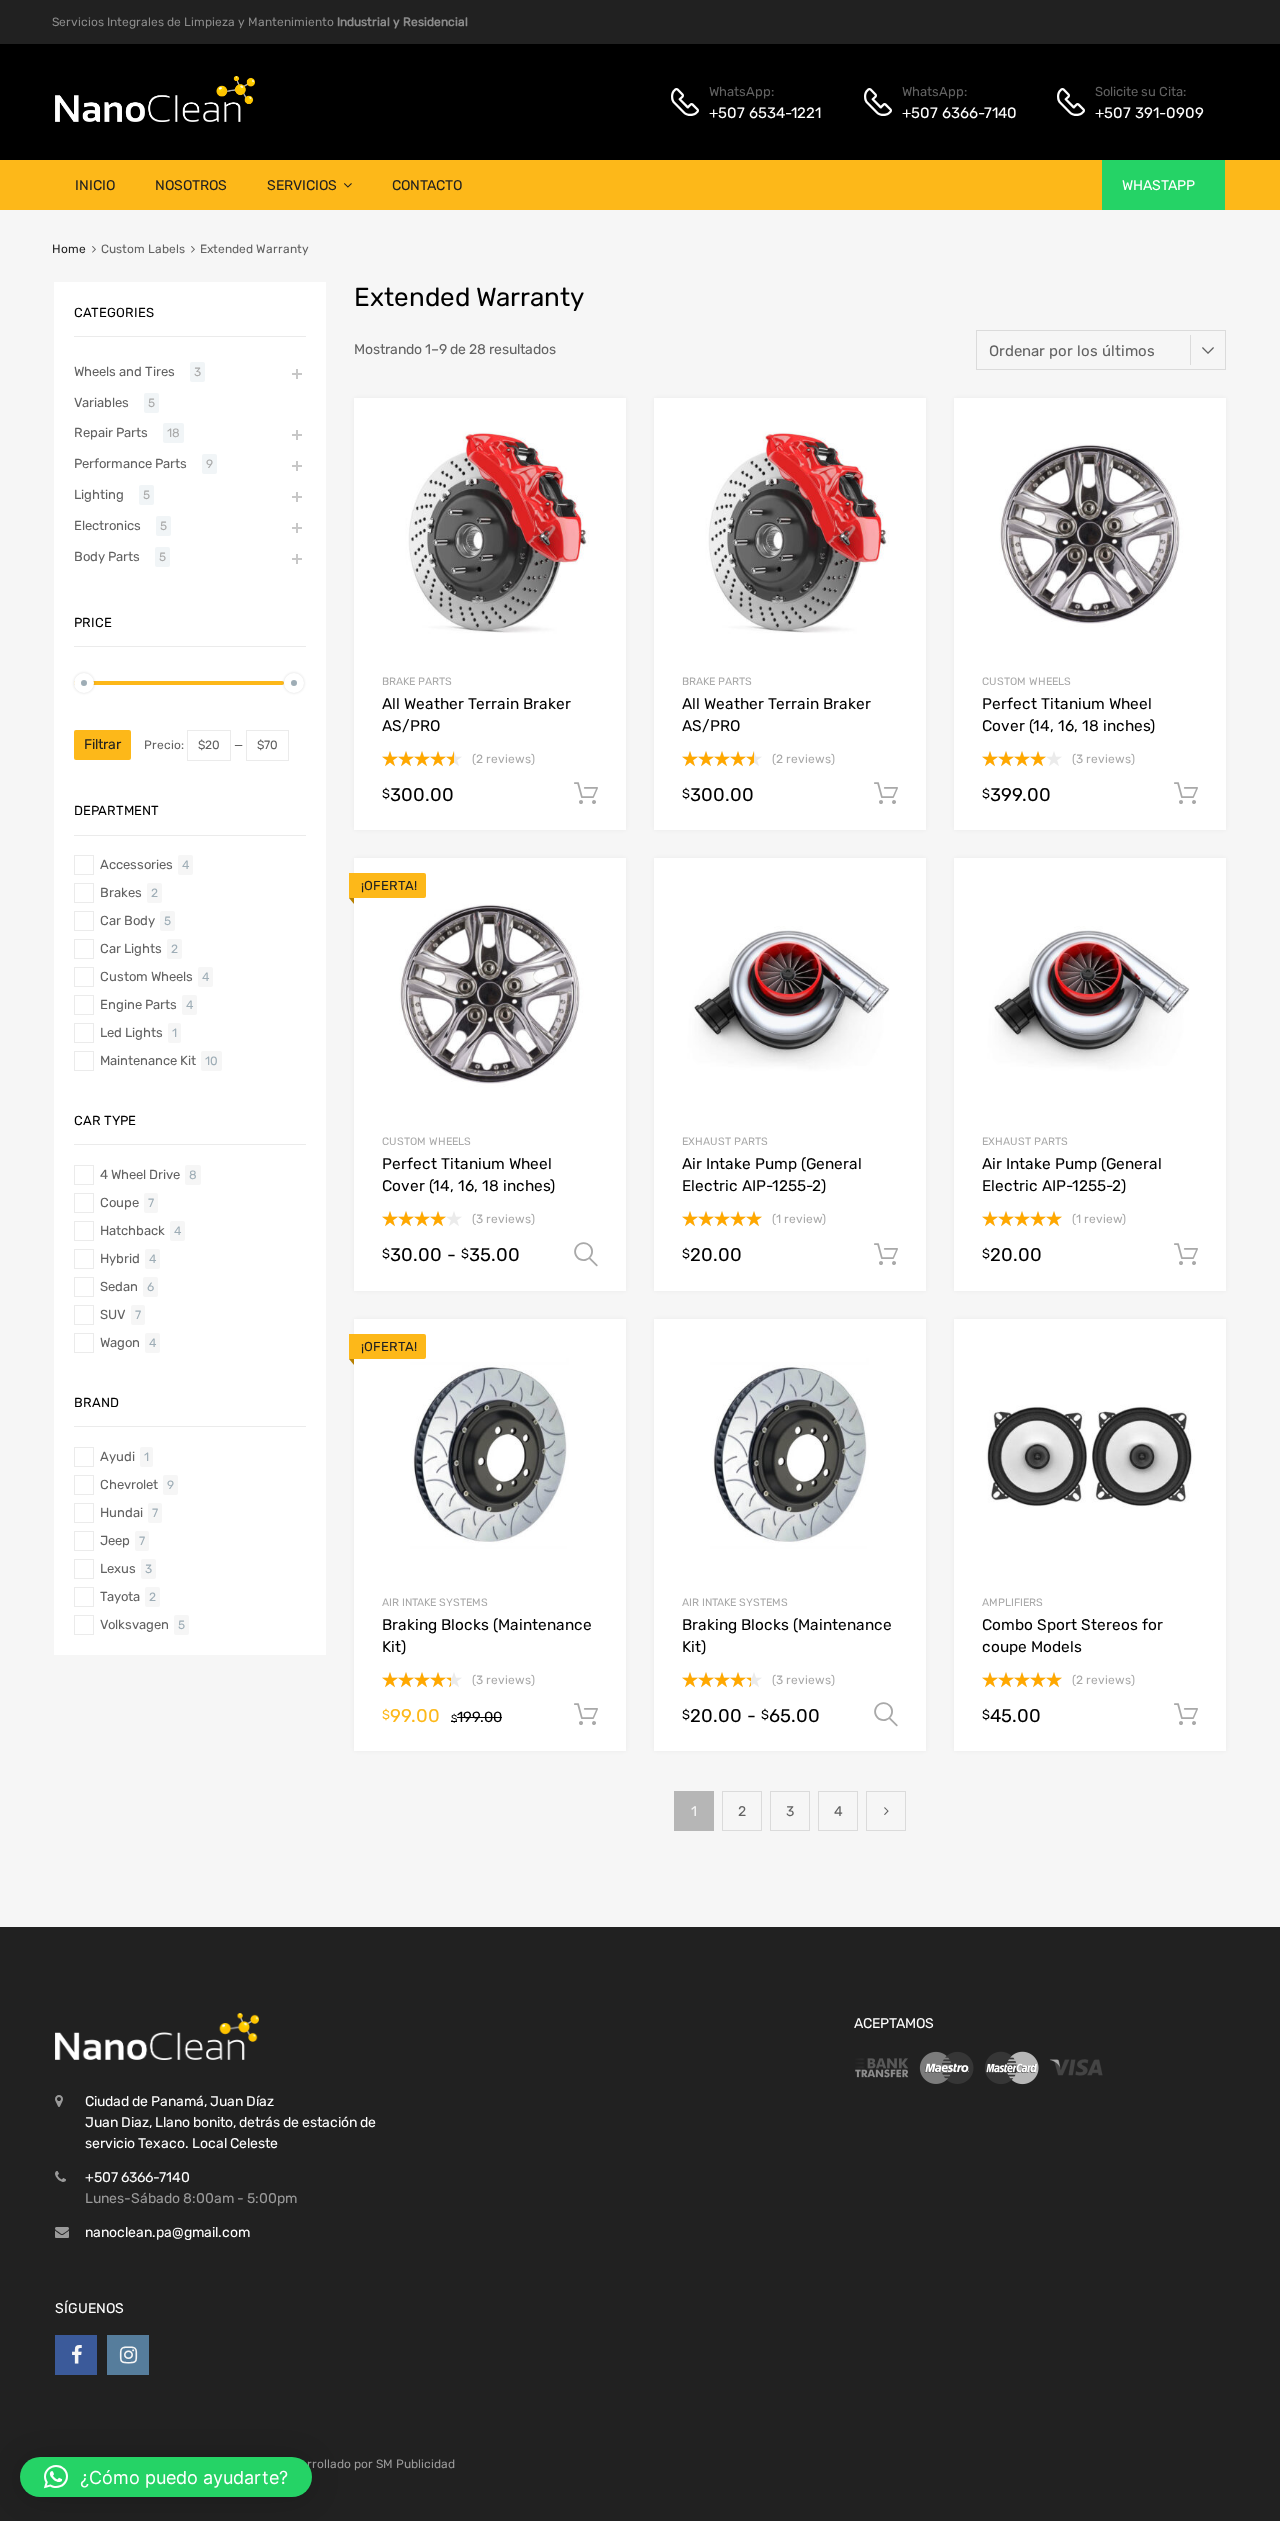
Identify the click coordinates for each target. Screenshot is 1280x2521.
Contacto (427, 185)
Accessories (136, 864)
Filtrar (102, 744)
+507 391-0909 (1144, 113)
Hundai (121, 1512)
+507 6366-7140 (951, 113)
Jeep (115, 1540)
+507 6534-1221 (758, 113)
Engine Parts (138, 1004)
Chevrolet (129, 1484)
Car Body (127, 920)
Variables (101, 402)
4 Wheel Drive (140, 1174)
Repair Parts (111, 432)
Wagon (120, 1342)
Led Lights (131, 1032)
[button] (166, 2477)
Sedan (119, 1286)
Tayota (120, 1596)
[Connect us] (76, 2355)
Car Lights (131, 948)
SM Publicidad (415, 2464)
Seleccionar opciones (586, 1255)
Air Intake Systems (435, 1602)
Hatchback (132, 1230)
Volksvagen (134, 1624)
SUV (113, 1314)
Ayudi (117, 1456)
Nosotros (191, 185)
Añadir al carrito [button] (586, 794)
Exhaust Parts (725, 1141)
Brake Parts (417, 681)
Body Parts (107, 556)
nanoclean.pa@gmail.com (167, 2232)
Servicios (302, 185)
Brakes (121, 892)
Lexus (118, 1568)
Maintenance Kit (148, 1060)
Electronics (107, 525)
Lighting (99, 494)
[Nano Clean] (155, 117)
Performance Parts (130, 463)
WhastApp (1158, 185)
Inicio (95, 185)
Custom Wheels (1026, 681)
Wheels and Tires (124, 371)
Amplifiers (1012, 1602)
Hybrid (120, 1258)
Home (69, 249)
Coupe (119, 1202)
